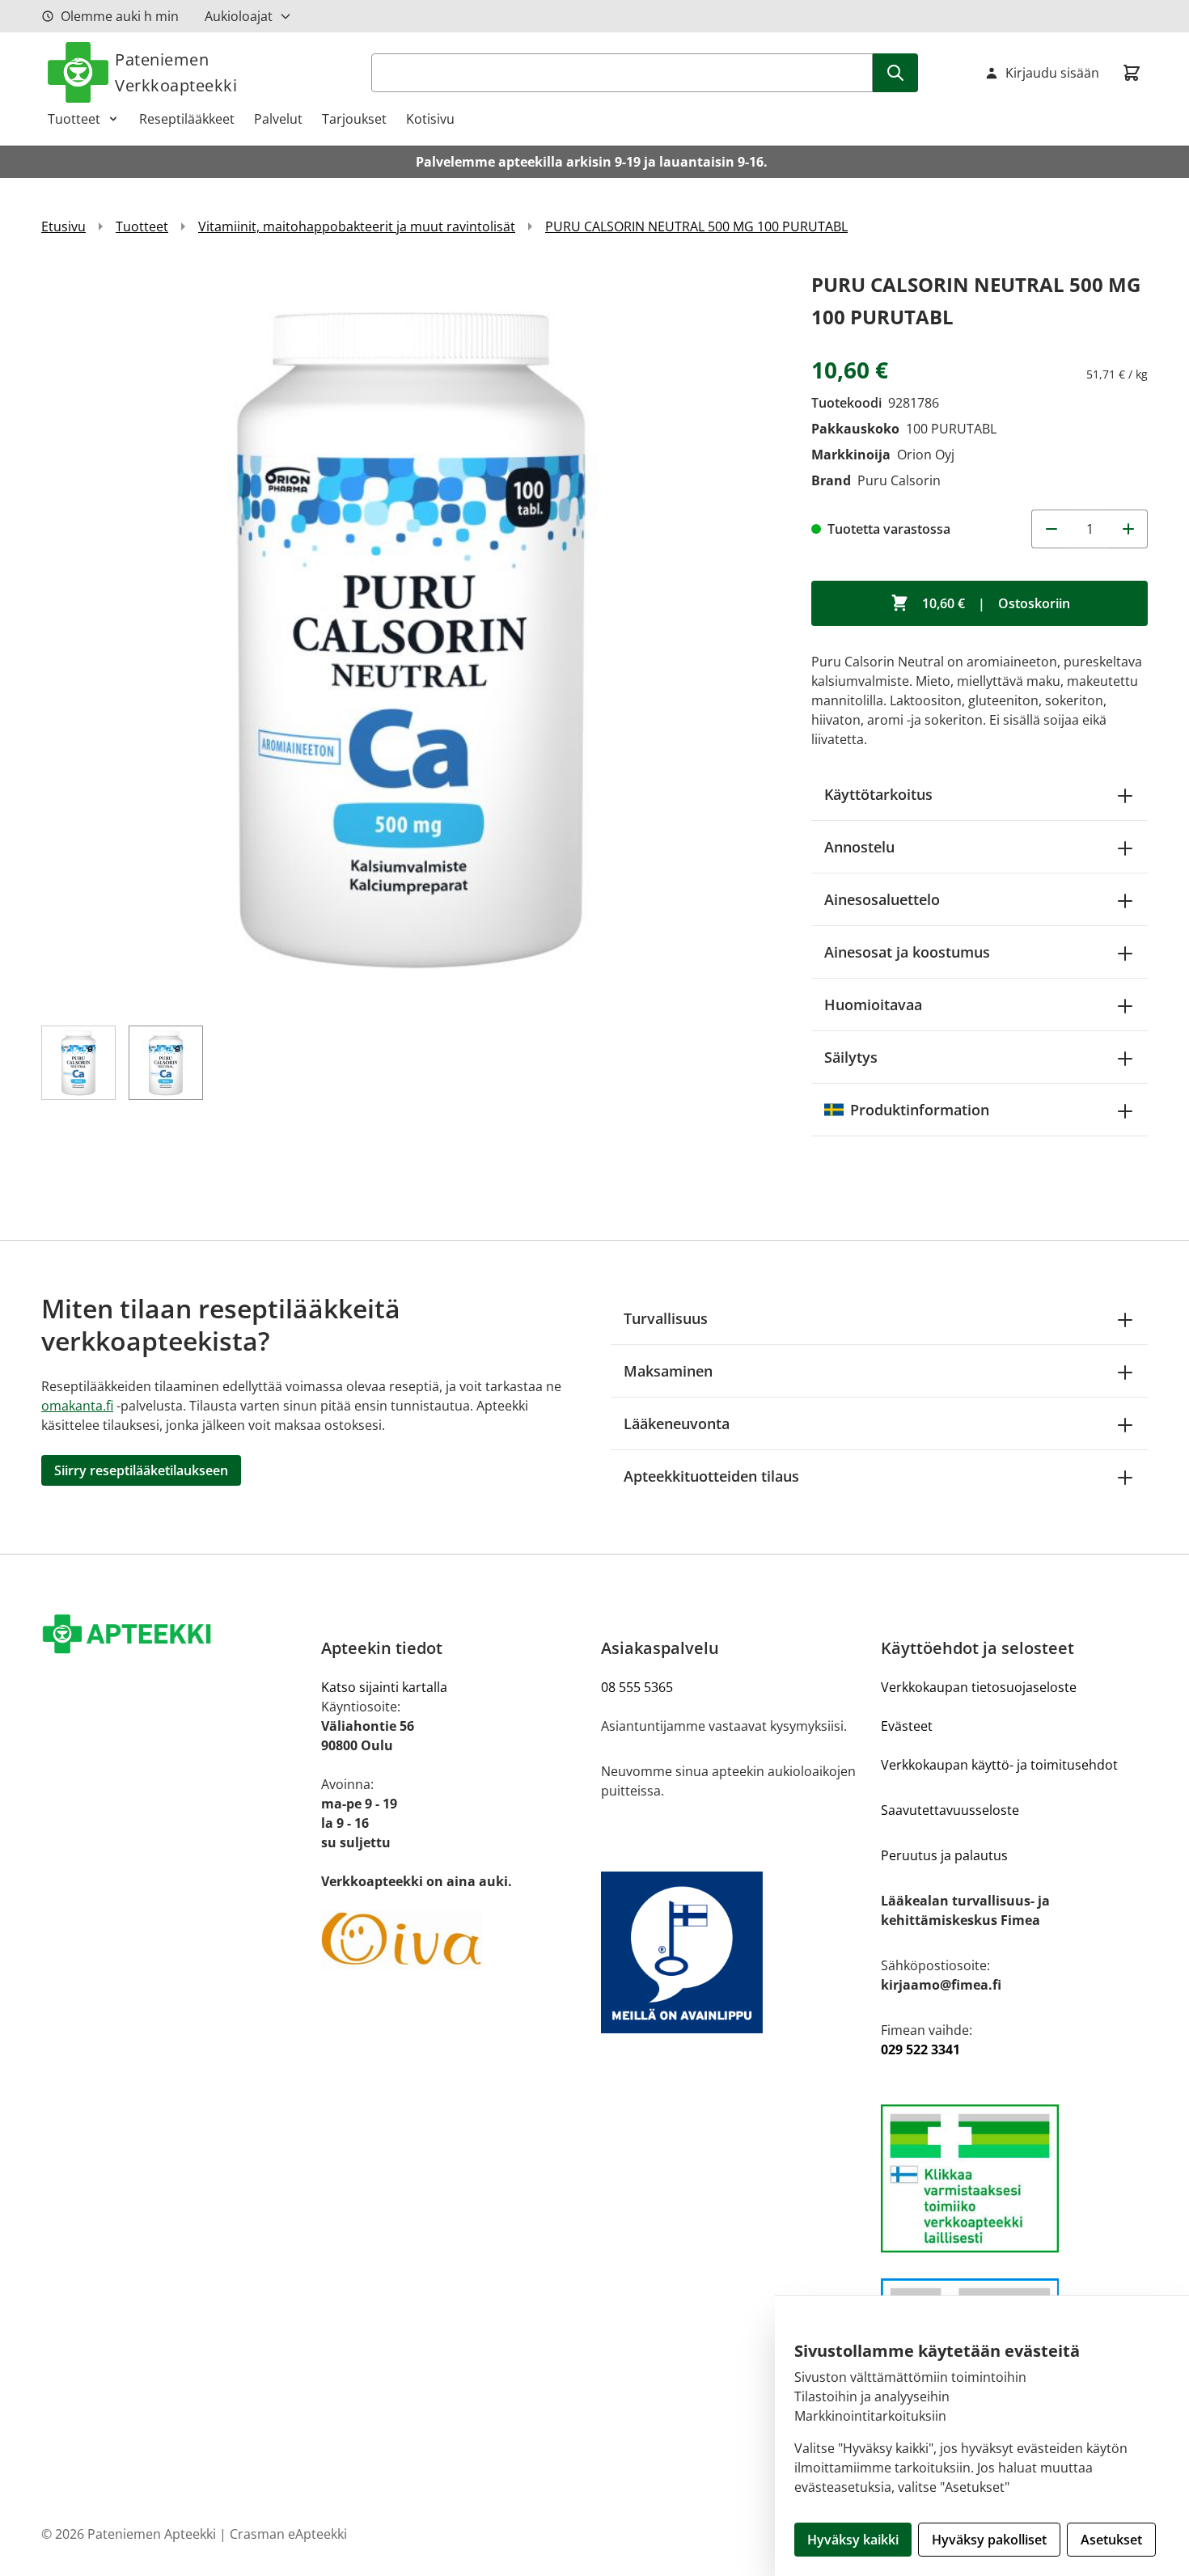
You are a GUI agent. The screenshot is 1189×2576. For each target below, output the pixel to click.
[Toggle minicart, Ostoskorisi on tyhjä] (1132, 73)
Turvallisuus (666, 1318)
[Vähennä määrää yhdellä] (1051, 529)
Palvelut (278, 119)
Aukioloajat (239, 16)
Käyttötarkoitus (878, 794)
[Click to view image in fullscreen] (410, 637)
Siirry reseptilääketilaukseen (141, 1470)
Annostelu (859, 847)
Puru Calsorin (899, 480)
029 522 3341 (920, 2049)
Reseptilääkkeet (187, 119)
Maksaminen (668, 1371)
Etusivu (63, 226)
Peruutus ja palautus (944, 1855)
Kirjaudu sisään (1052, 73)
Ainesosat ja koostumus (907, 952)
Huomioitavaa (873, 1005)
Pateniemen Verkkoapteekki (176, 72)
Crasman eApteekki (288, 2534)
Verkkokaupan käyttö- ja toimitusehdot (999, 1765)
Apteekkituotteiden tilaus (711, 1476)
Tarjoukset (354, 119)
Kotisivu (430, 119)
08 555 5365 (637, 1687)
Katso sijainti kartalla (384, 1687)
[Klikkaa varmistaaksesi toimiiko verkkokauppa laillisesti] (1014, 2178)
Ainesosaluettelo (882, 899)
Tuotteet (74, 119)
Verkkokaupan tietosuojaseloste (979, 1687)
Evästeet (907, 1726)
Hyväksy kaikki (853, 2540)
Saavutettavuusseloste (950, 1810)
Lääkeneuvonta (677, 1423)
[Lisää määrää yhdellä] (1128, 529)
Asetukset (1111, 2540)
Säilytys (851, 1057)
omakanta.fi (77, 1406)
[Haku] (895, 73)
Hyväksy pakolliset (989, 2540)
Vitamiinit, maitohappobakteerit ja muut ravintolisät (357, 226)
